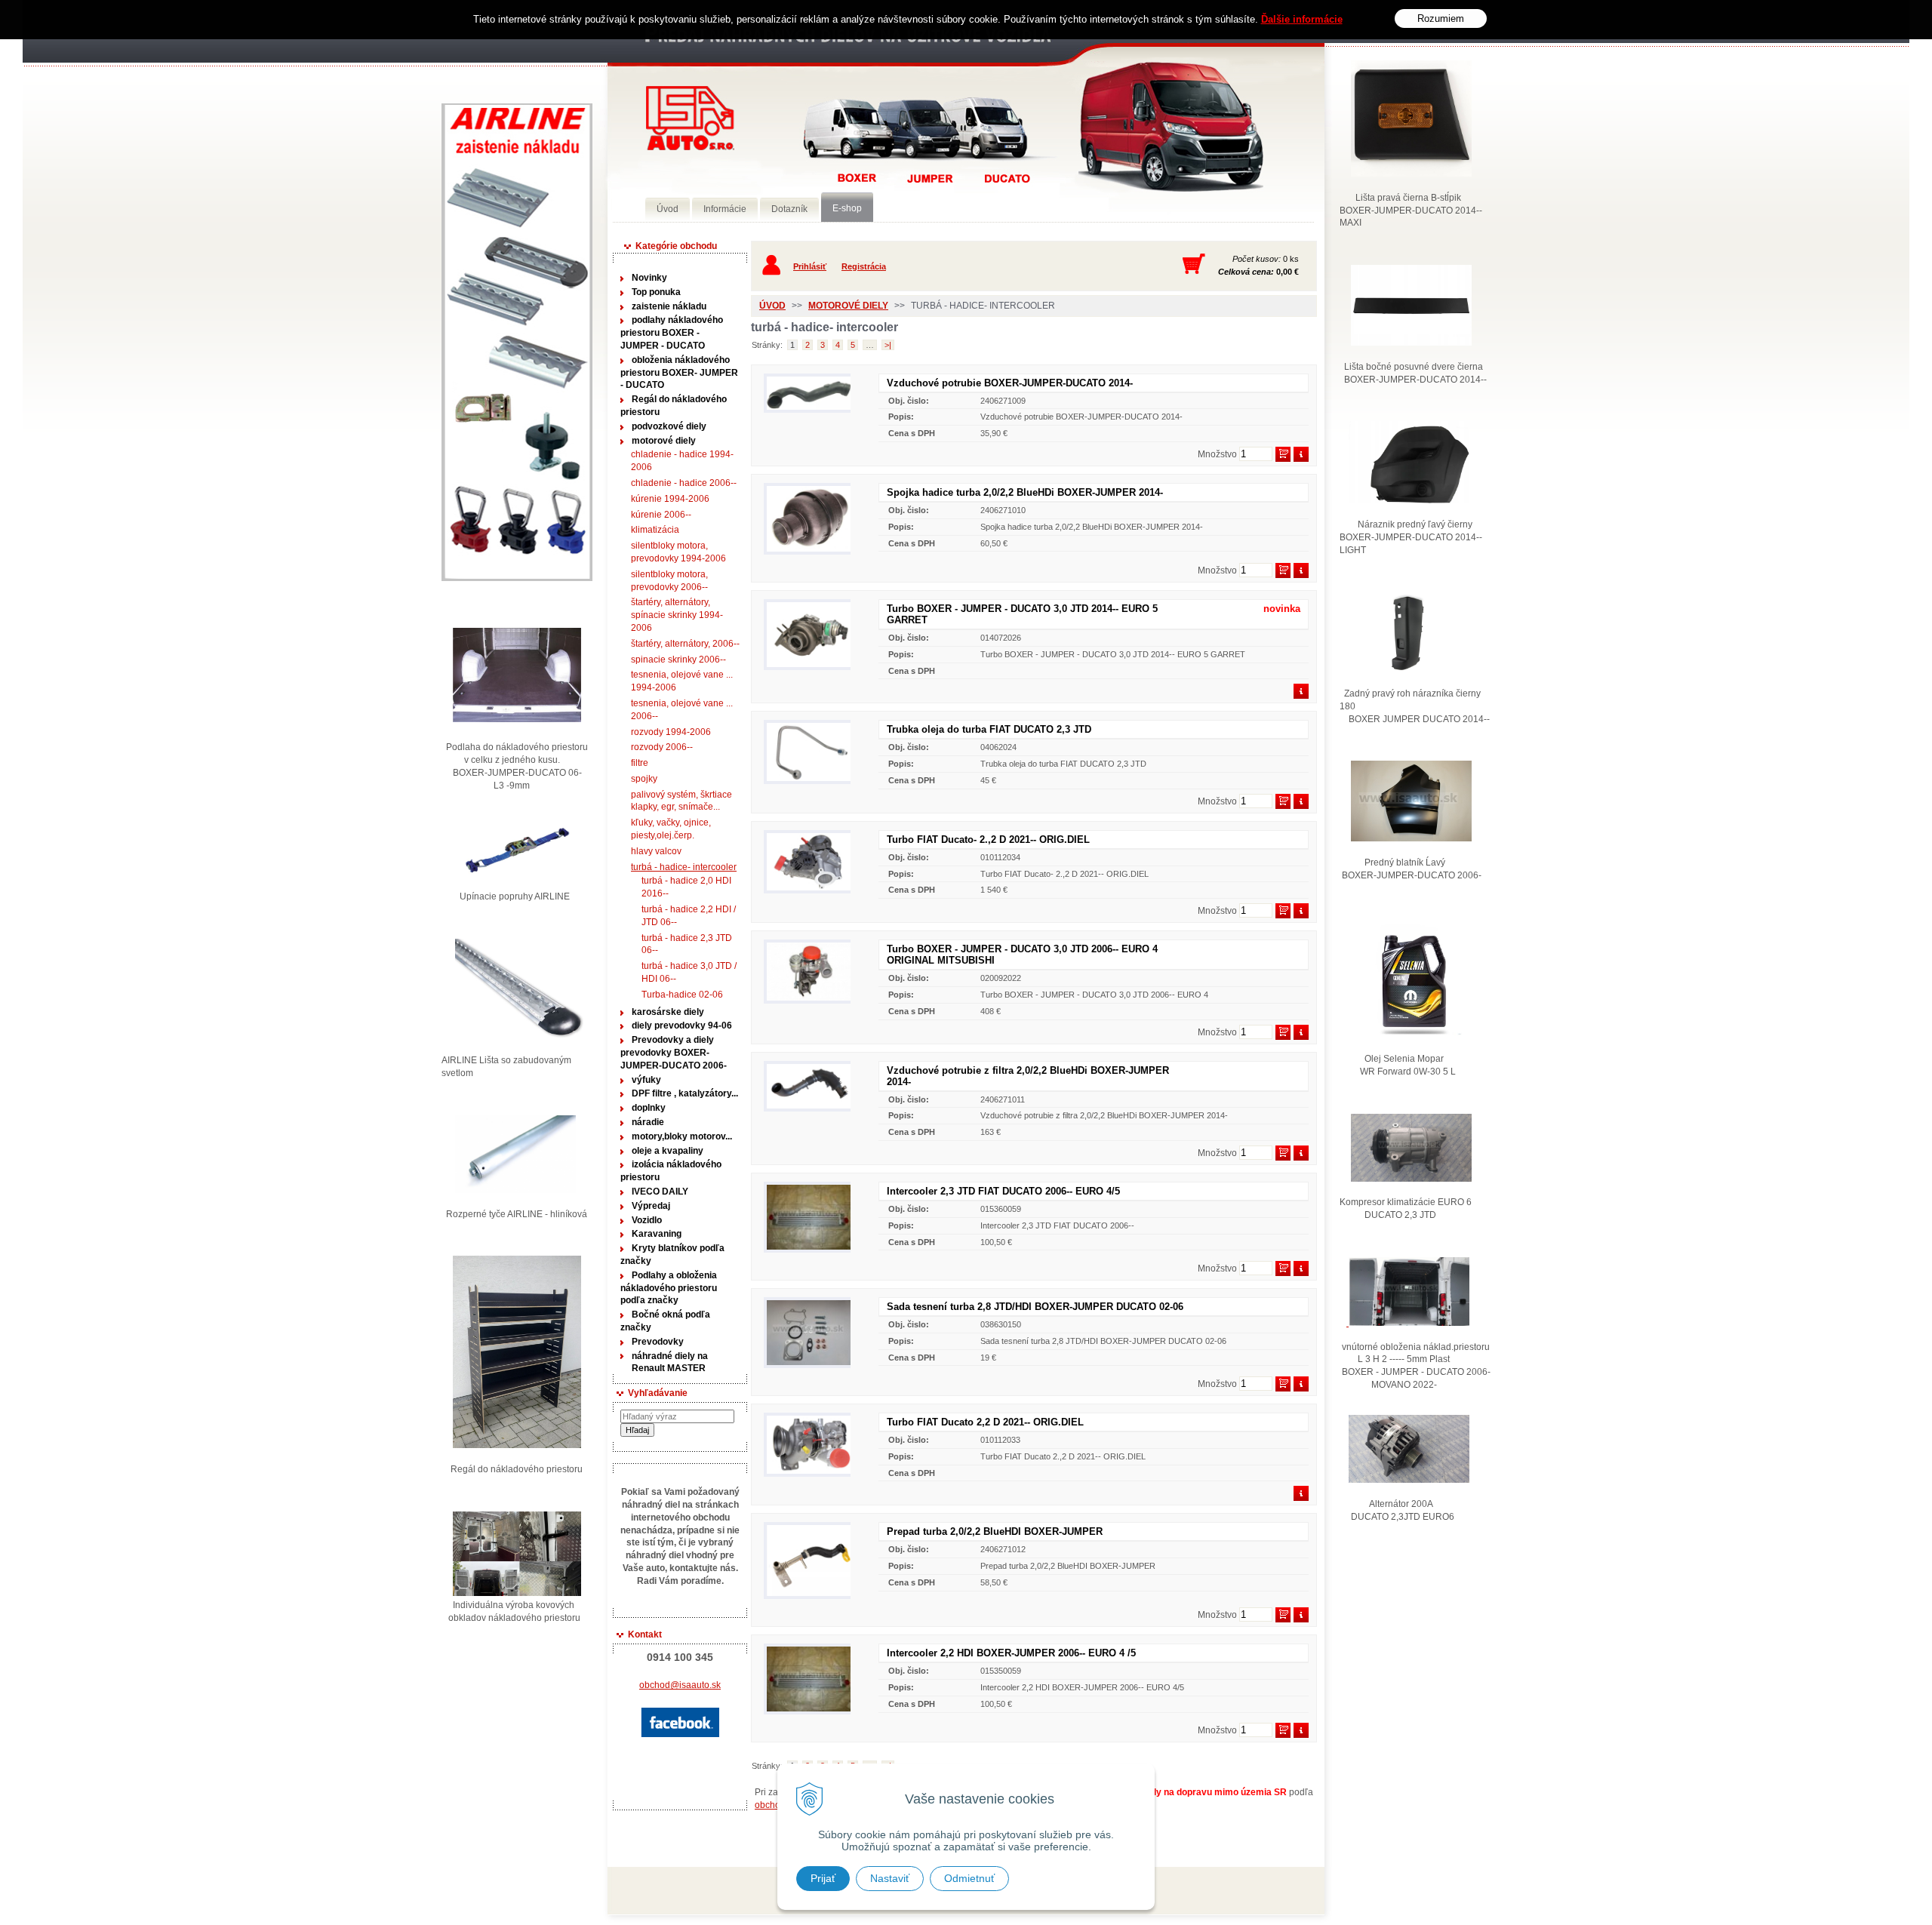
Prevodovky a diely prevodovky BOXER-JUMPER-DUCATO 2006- (674, 1053)
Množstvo (1217, 454)
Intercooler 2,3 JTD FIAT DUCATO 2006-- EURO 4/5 (1003, 1191)
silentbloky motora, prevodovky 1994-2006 (678, 552)
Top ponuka (656, 292)
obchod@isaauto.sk (680, 1685)
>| (888, 345)
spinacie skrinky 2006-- (678, 660)
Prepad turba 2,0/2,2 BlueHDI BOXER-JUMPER (995, 1531)
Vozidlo (647, 1220)
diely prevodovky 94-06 (682, 1026)
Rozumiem (1441, 18)
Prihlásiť (810, 266)
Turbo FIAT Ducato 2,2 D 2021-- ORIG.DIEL (985, 1422)
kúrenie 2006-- (661, 515)
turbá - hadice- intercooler (684, 867)
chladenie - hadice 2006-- (684, 483)
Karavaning (657, 1234)
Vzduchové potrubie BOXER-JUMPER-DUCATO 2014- (1010, 383)
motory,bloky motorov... (682, 1136)
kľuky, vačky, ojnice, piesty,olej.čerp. (671, 829)
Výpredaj (651, 1206)
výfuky (646, 1080)
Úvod (772, 306)
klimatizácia (655, 530)
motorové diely (664, 441)
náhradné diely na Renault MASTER (670, 1362)
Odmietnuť (969, 1878)
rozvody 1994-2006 (671, 732)
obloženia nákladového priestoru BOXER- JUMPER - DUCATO (679, 373)
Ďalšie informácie (1302, 19)
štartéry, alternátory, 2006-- (685, 644)
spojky (644, 779)
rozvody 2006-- (662, 747)
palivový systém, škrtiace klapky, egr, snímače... (681, 801)
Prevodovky (658, 1342)
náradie (648, 1122)
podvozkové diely (669, 426)
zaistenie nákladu (669, 306)
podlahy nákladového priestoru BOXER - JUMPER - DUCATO (672, 333)
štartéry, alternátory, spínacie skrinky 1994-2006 (677, 615)
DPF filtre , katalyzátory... (685, 1093)
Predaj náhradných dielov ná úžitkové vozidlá (690, 118)
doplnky (649, 1108)
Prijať (823, 1878)
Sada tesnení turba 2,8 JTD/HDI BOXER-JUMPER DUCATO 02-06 (1035, 1307)
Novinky (649, 278)
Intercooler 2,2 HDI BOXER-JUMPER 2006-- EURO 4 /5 (1011, 1653)
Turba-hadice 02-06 (682, 995)
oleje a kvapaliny (668, 1151)
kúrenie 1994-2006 (670, 499)
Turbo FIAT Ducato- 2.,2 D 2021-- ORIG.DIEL (988, 839)
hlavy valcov (656, 851)
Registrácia (864, 266)
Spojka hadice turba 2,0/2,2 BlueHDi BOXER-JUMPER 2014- (1025, 492)
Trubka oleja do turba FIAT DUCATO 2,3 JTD (989, 729)
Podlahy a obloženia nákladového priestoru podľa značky (669, 1288)
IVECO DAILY (660, 1192)
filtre (640, 763)
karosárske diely (668, 1012)
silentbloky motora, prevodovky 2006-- (669, 581)
